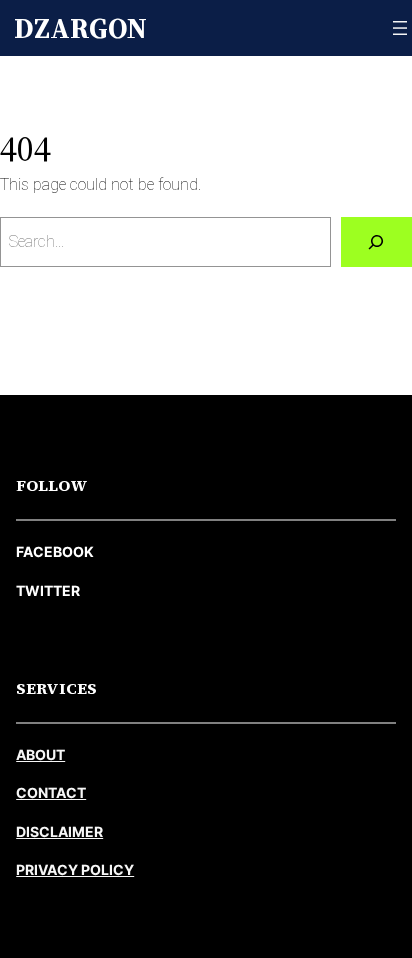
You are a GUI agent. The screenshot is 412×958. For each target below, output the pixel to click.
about (40, 754)
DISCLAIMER (59, 831)
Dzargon (80, 28)
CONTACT (51, 792)
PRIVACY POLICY (75, 869)
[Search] (376, 242)
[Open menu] (400, 28)
